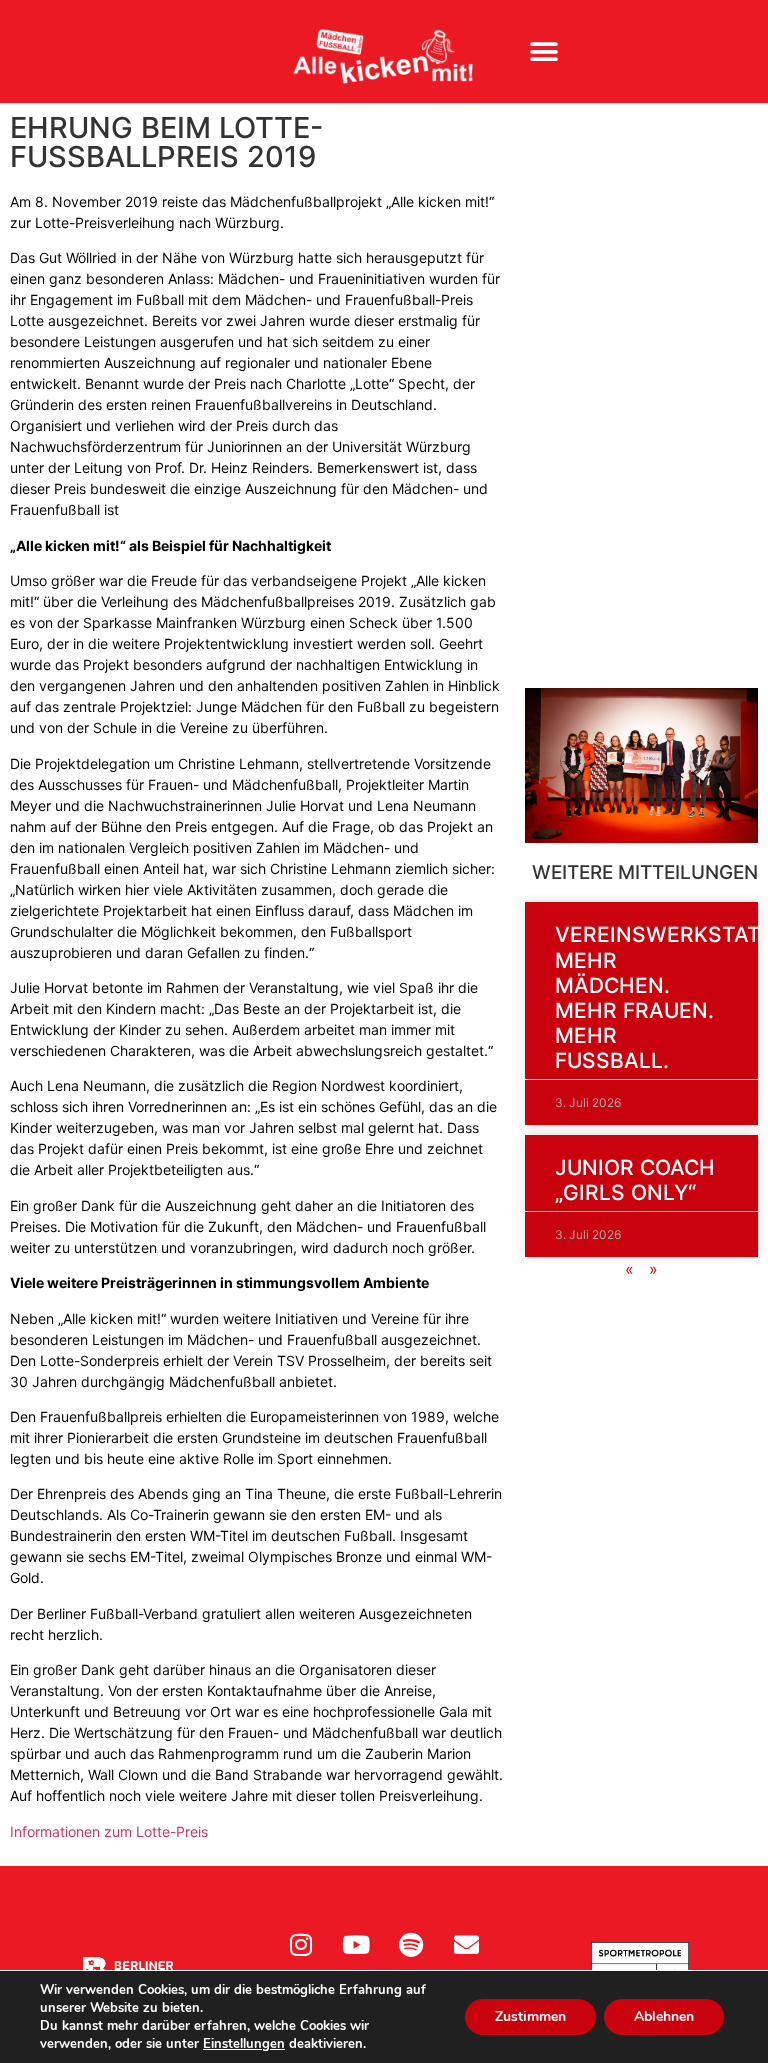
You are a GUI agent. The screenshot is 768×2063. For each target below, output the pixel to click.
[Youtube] (356, 1944)
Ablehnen (664, 2016)
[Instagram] (301, 1944)
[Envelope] (466, 1944)
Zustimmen (530, 2016)
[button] (544, 51)
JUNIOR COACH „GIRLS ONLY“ (635, 1180)
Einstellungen (244, 2044)
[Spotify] (411, 1944)
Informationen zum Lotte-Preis (109, 1831)
